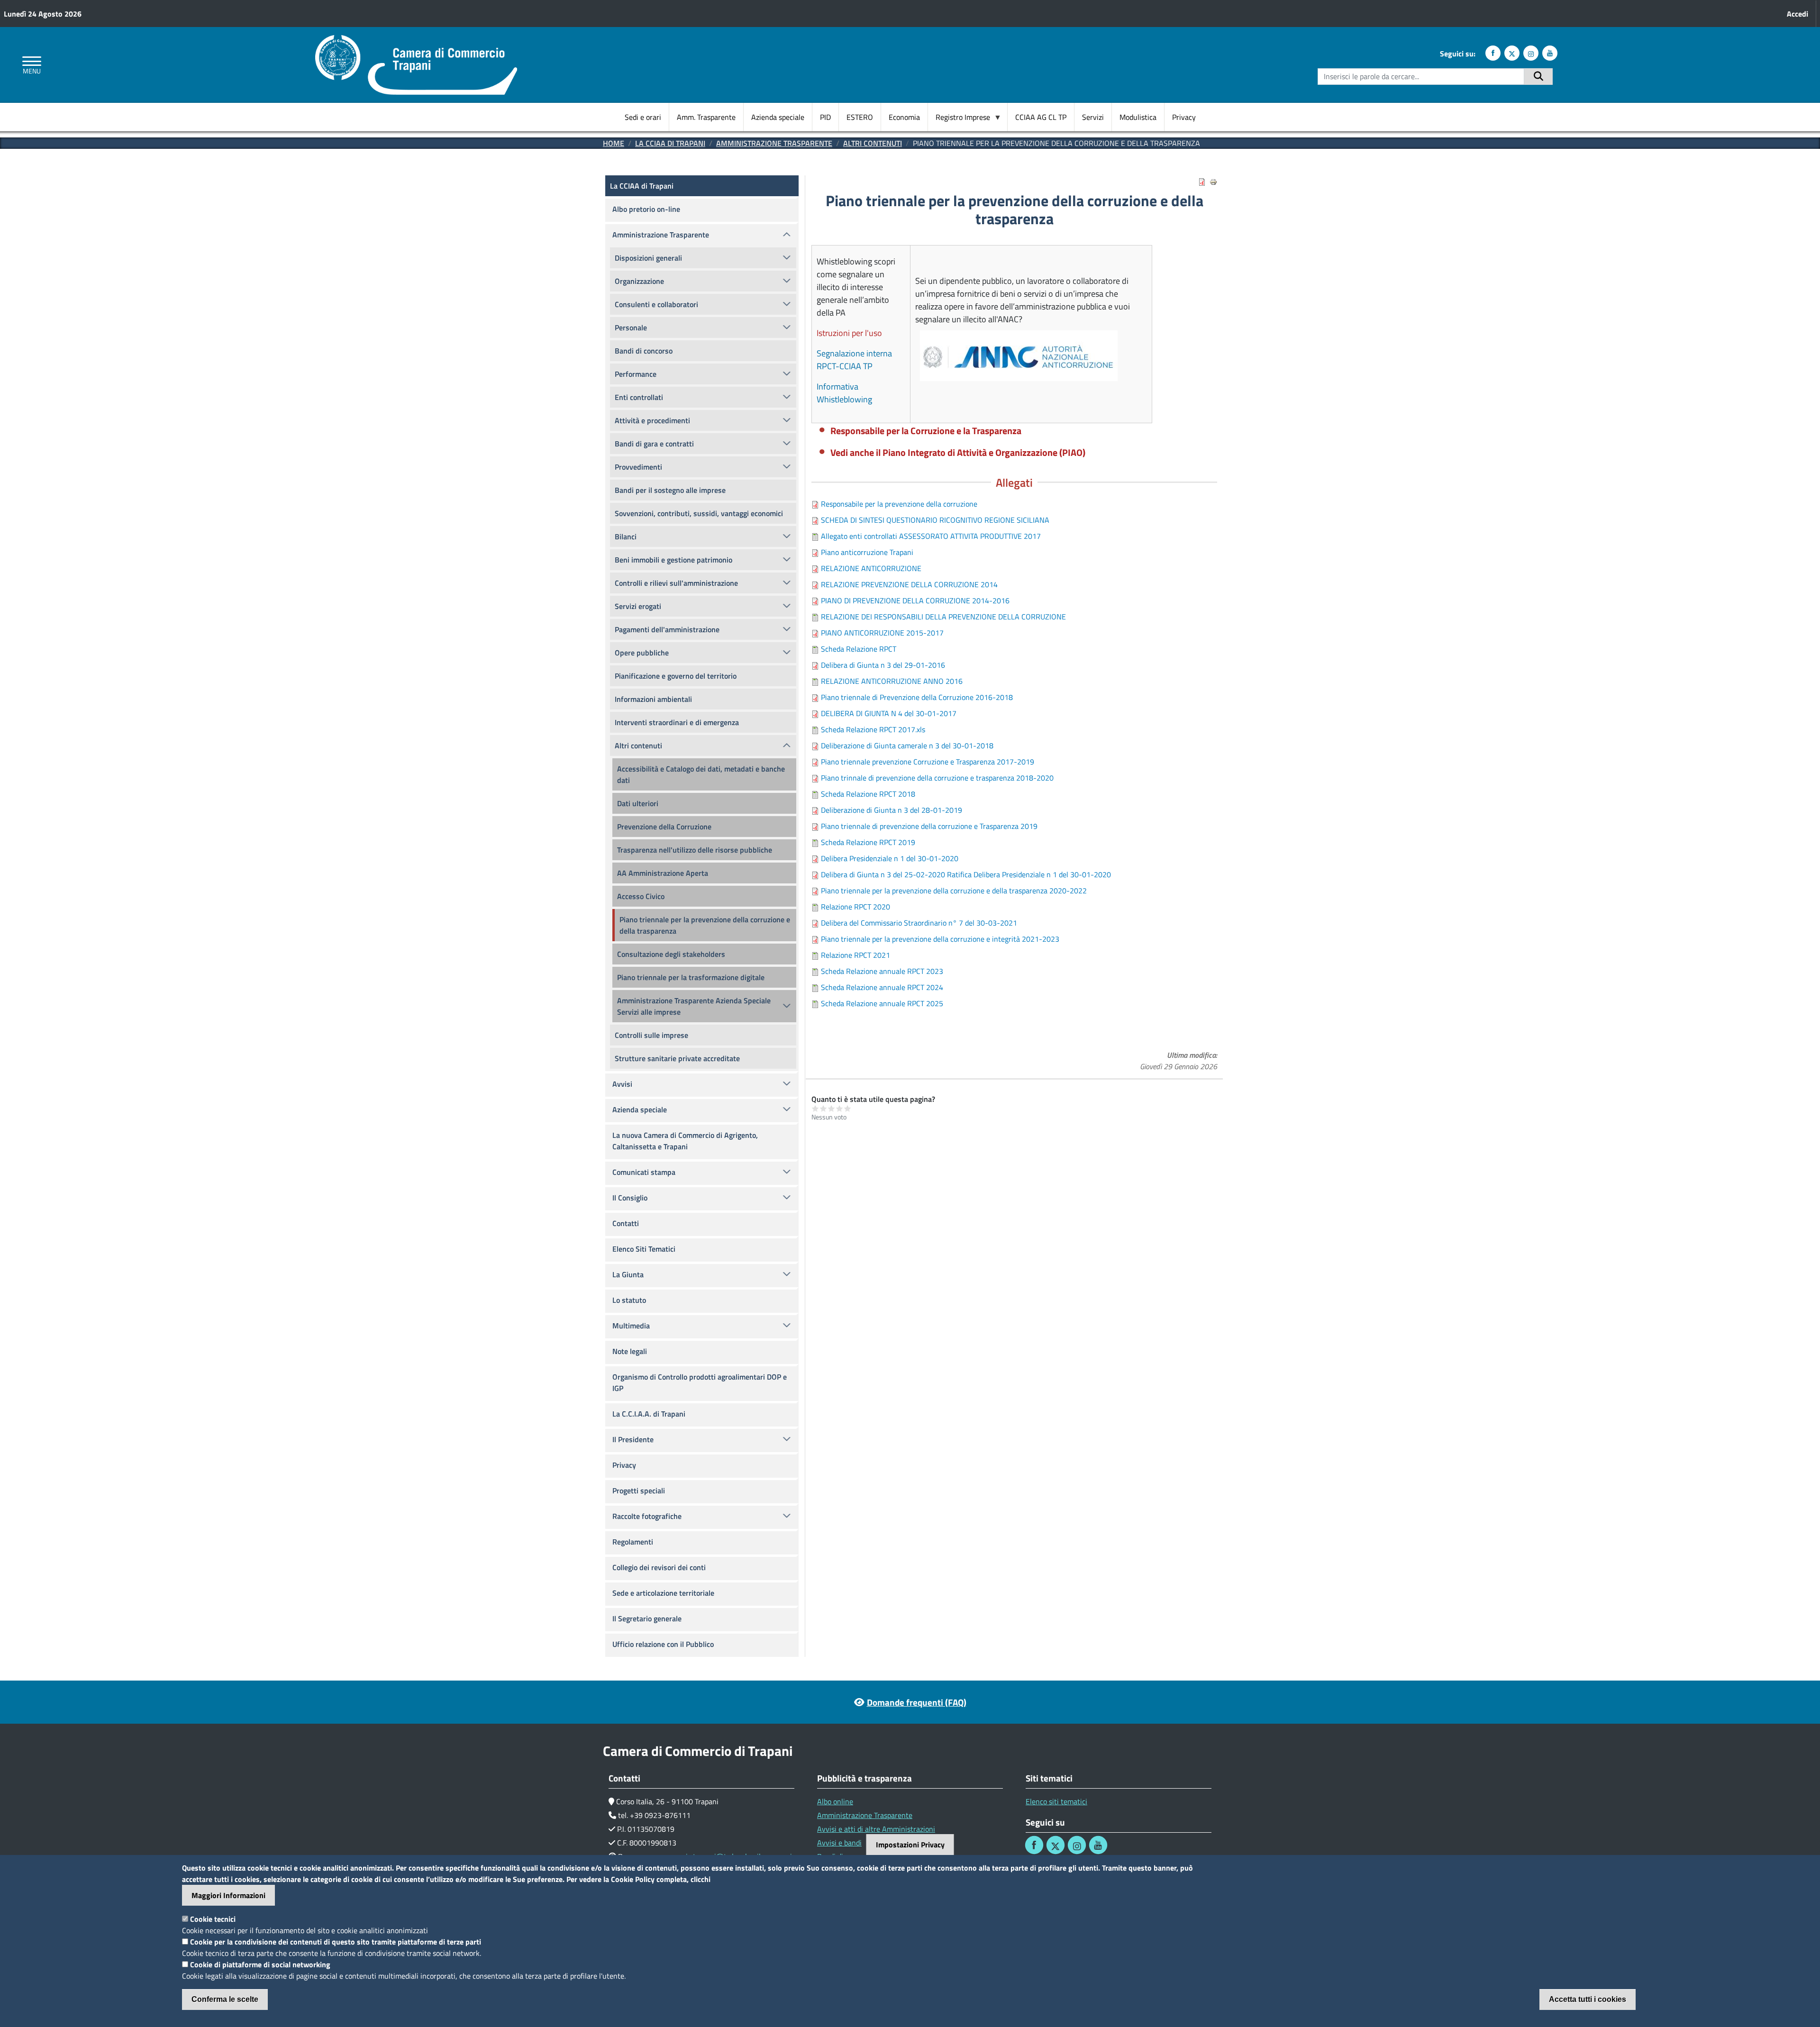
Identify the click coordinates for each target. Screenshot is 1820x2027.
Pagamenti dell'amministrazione (667, 629)
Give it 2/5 (824, 1108)
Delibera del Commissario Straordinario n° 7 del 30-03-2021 (919, 923)
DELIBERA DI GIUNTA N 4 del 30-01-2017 (889, 713)
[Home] (416, 41)
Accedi (1797, 14)
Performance (636, 374)
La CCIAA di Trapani (670, 143)
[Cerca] (1538, 77)
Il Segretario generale (647, 1618)
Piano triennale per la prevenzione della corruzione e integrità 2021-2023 (940, 939)
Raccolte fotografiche (647, 1516)
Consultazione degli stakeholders (671, 954)
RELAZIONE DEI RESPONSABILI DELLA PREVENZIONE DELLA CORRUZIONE (943, 617)
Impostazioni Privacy (910, 1845)
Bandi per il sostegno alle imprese (670, 490)
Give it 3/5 (832, 1108)
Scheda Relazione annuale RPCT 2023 (882, 971)
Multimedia (631, 1326)
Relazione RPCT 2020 (855, 907)
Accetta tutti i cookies (1588, 1999)
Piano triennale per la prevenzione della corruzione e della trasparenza (705, 925)
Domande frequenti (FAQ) (917, 1702)
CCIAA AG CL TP (1041, 117)
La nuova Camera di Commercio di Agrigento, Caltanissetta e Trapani (685, 1141)
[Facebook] (1493, 53)
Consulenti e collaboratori (656, 304)
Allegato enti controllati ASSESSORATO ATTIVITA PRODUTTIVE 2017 (931, 536)
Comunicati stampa (644, 1172)
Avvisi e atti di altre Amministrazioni (876, 1829)
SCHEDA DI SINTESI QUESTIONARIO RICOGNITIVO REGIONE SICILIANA (935, 520)
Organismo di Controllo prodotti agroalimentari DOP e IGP (700, 1382)
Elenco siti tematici (1056, 1801)
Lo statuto (629, 1300)
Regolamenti (633, 1542)
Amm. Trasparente (706, 117)
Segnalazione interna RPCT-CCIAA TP (854, 360)
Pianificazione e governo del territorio (676, 676)
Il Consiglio (630, 1198)
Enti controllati (639, 397)
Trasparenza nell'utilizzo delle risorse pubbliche (695, 850)
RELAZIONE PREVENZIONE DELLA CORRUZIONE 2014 (909, 584)
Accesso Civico (641, 896)
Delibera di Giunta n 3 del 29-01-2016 (883, 665)
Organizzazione (639, 281)
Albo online (835, 1801)
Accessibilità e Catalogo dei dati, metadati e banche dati (701, 774)
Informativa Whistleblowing (844, 393)
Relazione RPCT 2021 (855, 955)
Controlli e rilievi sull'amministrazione (676, 583)
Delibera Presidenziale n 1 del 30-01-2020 (890, 858)
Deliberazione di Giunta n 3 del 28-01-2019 (892, 810)
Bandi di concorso (644, 351)
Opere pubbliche (642, 653)
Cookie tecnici (213, 1919)
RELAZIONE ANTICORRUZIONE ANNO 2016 (892, 681)
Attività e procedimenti (652, 420)
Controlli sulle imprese (651, 1035)
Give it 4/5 (840, 1108)
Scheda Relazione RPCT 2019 (868, 842)
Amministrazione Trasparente (774, 143)
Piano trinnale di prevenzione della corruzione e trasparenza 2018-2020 (937, 778)
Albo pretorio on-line (646, 209)
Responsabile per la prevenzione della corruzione (899, 504)
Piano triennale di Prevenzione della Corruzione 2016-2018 (917, 697)
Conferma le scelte (225, 1999)
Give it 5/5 (848, 1108)
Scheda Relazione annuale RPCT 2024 (882, 987)
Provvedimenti (638, 467)
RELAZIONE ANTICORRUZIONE (871, 568)
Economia (904, 117)
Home (614, 143)
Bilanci (626, 536)
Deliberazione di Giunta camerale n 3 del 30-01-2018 (907, 745)
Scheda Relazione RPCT (859, 649)
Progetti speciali (639, 1491)
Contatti (626, 1223)
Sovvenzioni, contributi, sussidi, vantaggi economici (699, 513)
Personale (631, 327)
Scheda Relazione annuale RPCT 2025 (882, 1003)
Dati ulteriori (638, 803)
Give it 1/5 (815, 1108)
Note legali (630, 1351)
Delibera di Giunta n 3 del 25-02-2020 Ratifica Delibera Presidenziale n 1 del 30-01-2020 (966, 874)
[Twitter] (1512, 53)
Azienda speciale (778, 117)
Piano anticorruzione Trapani (867, 552)
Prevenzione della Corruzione (664, 827)
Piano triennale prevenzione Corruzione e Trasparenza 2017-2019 (928, 762)
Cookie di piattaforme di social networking (260, 1964)
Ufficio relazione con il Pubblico (663, 1644)
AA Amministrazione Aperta (663, 873)
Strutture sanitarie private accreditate (677, 1058)
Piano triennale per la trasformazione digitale (691, 977)
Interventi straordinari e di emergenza (677, 722)
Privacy (1184, 117)
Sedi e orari (643, 117)
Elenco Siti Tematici (644, 1249)
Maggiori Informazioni (228, 1895)
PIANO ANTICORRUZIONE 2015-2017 (882, 633)
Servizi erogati (638, 606)
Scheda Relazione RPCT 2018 (868, 794)
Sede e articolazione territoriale (663, 1593)
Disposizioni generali (648, 258)
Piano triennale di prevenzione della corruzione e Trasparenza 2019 (929, 826)
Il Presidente (633, 1439)
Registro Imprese (959, 117)
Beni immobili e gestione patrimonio (673, 560)
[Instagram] (1531, 53)
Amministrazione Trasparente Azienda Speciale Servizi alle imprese (694, 1006)
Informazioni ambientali (653, 699)
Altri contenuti (873, 143)
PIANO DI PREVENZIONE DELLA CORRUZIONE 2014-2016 (915, 600)
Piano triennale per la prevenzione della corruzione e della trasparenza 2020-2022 (954, 891)
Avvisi (622, 1084)
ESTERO (860, 117)
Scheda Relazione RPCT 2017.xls (873, 729)
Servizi (1093, 117)
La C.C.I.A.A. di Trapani (649, 1414)
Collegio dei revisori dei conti (659, 1567)
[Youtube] (1550, 53)
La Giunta (628, 1274)
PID (825, 117)
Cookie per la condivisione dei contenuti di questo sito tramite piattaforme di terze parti (336, 1942)
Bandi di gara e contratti (654, 444)
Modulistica (1138, 117)
